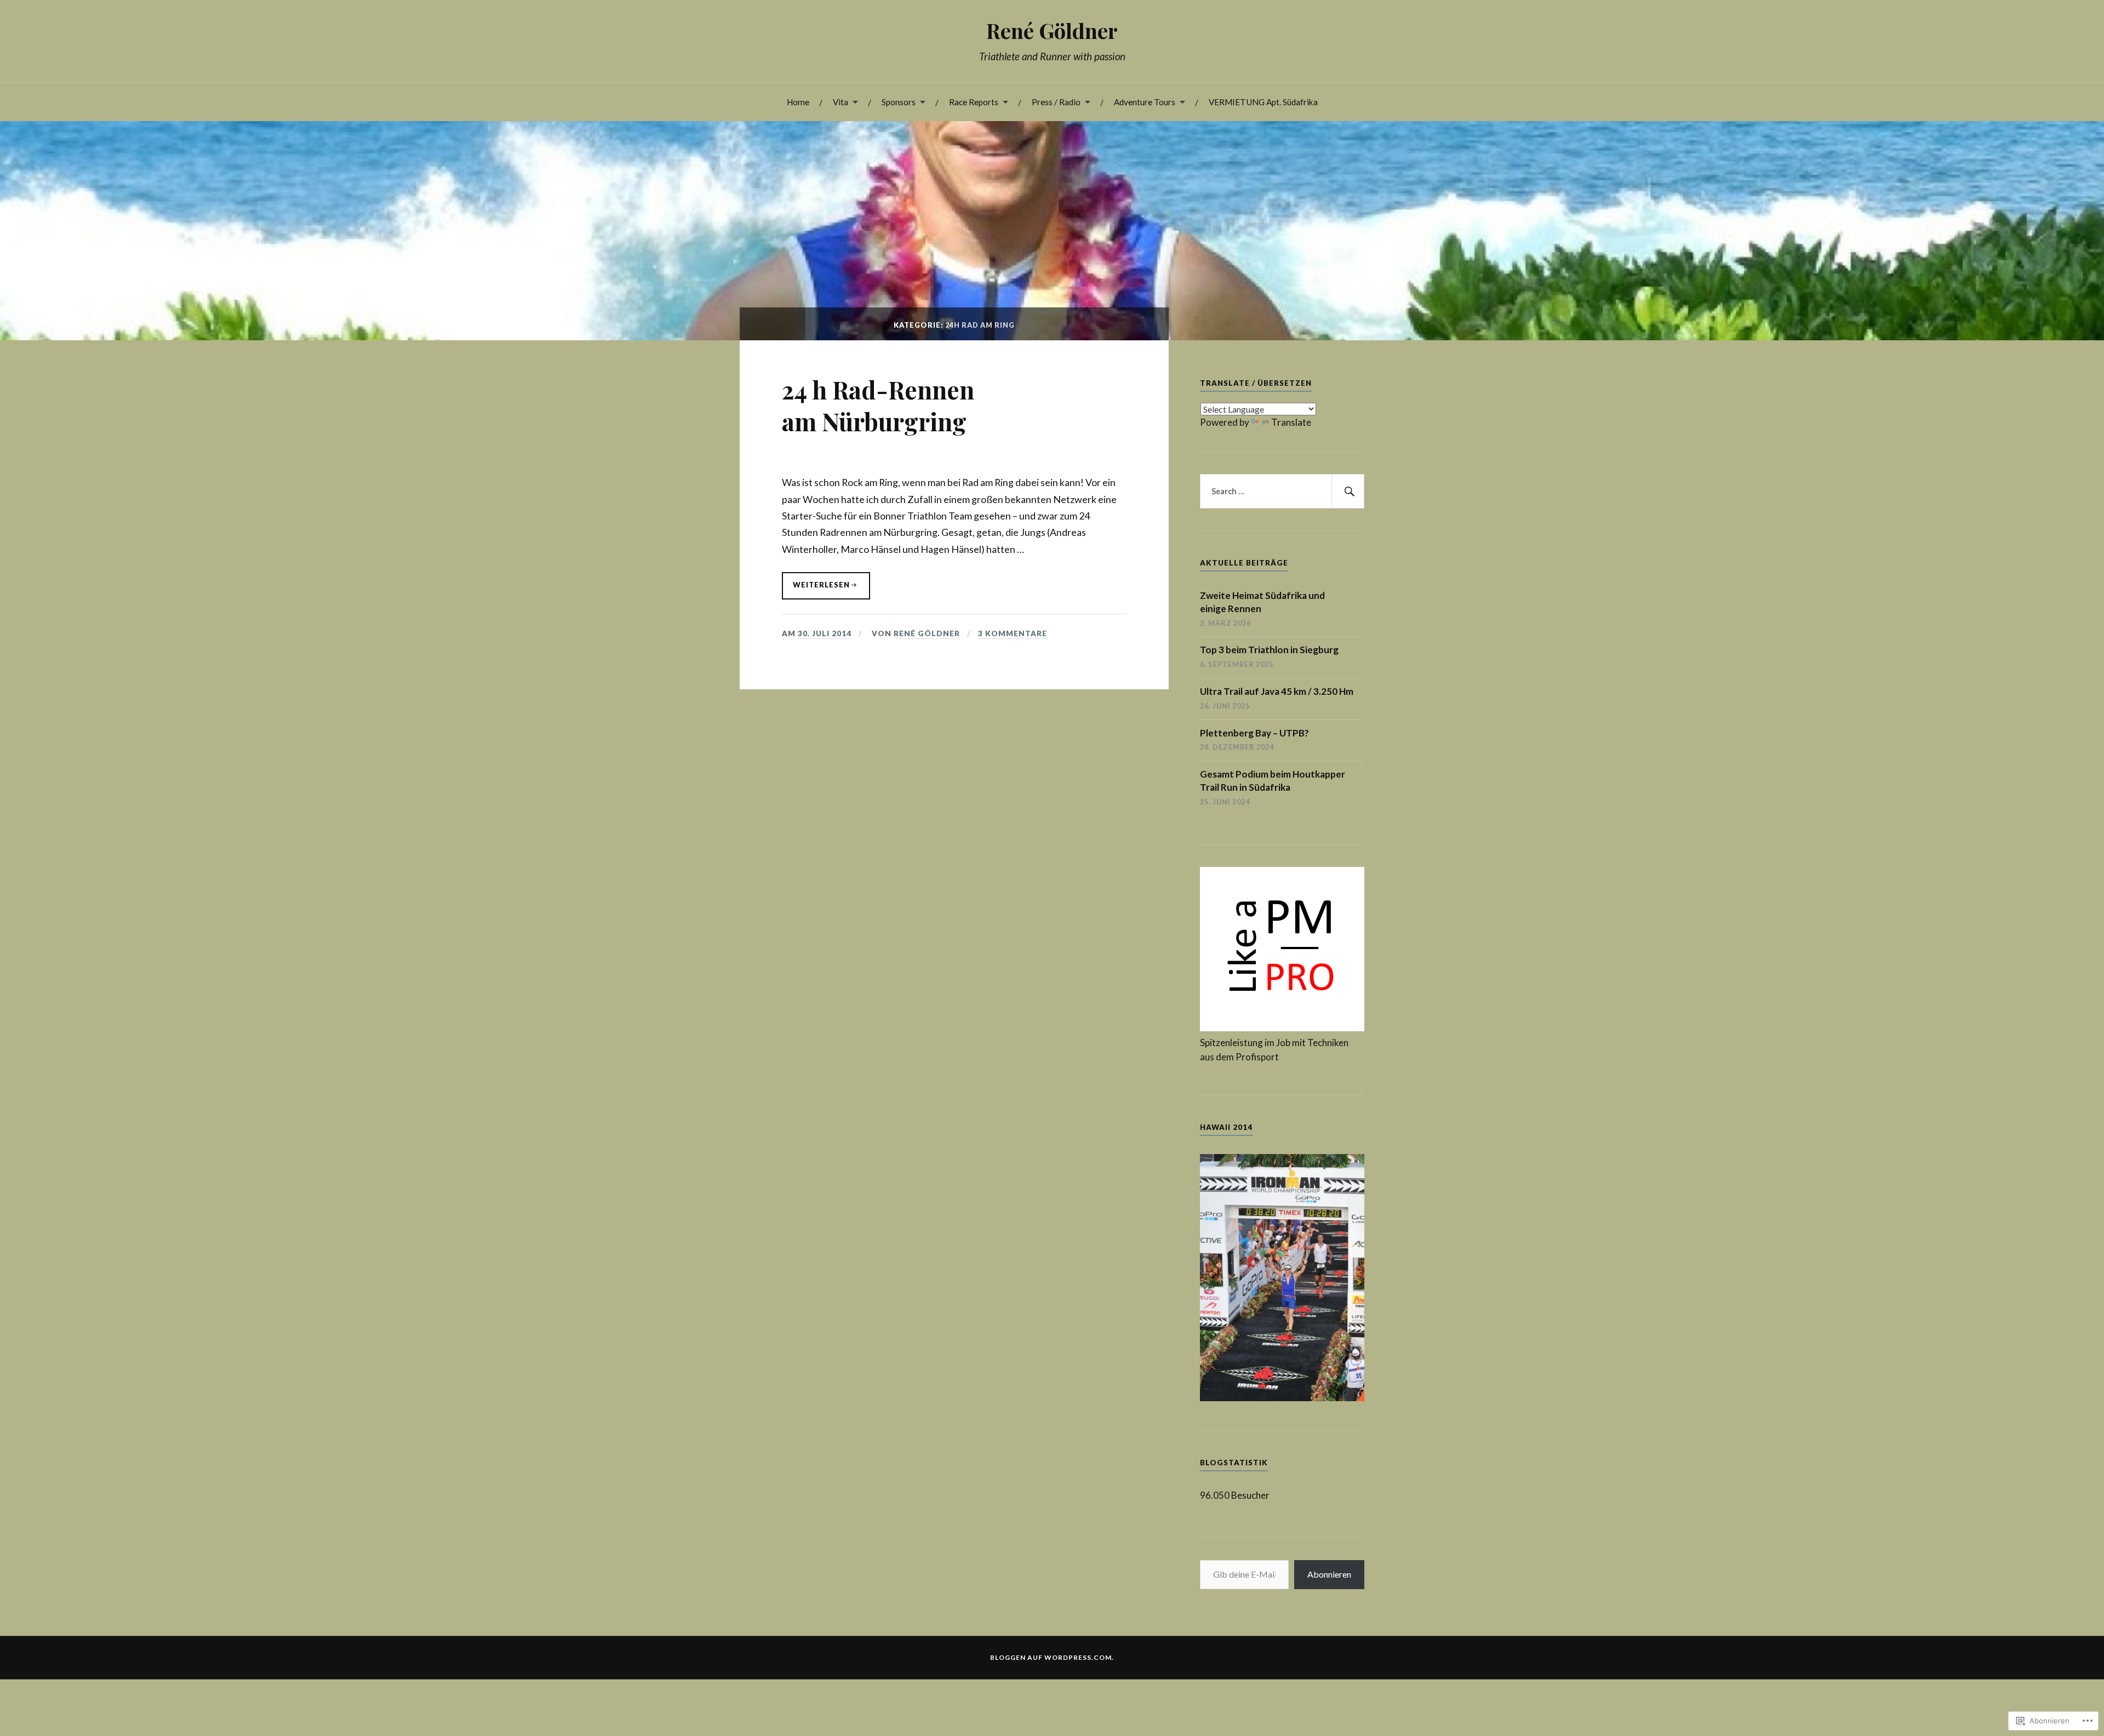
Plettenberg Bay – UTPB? (1254, 733)
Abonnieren (1329, 1574)
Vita (841, 102)
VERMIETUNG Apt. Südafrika (1263, 102)
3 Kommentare (1013, 633)
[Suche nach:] (1282, 492)
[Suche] (1348, 492)
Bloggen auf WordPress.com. (1052, 1657)
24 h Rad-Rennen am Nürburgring (878, 405)
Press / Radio (1056, 102)
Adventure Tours (1145, 102)
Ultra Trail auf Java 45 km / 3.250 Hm (1277, 691)
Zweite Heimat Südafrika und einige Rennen (1262, 602)
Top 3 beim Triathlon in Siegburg (1269, 650)
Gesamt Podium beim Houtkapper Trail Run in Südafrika (1273, 781)
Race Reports (974, 102)
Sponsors (899, 102)
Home (798, 102)
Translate (1291, 422)
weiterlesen (816, 590)
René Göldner (1052, 30)
